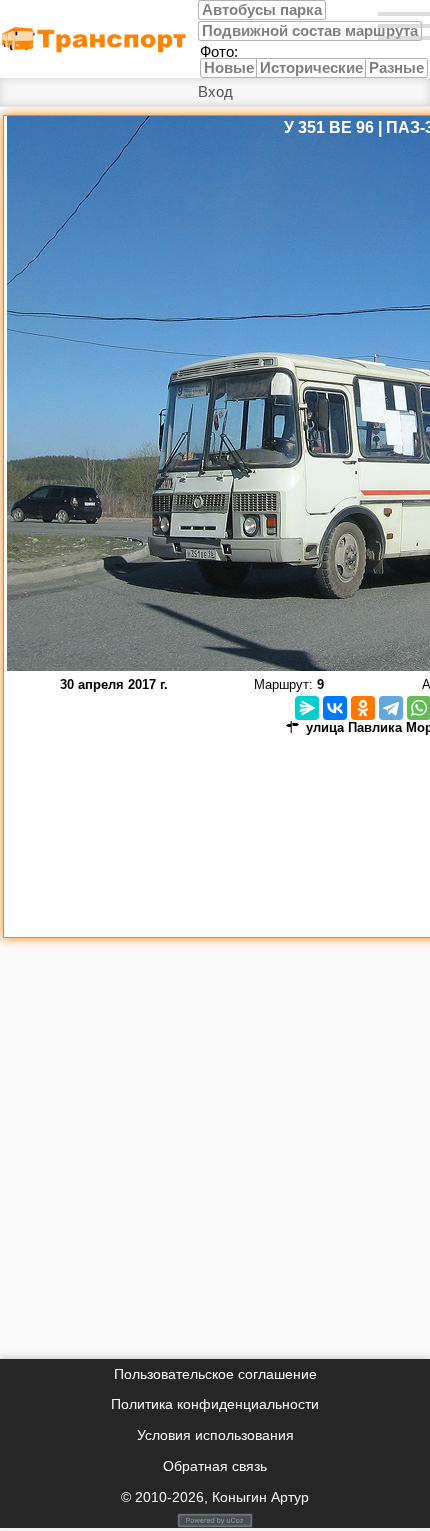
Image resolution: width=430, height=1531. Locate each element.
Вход (215, 92)
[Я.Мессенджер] (307, 708)
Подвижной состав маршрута (310, 31)
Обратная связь (215, 1466)
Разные (396, 68)
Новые (229, 68)
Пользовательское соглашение (215, 1374)
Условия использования (215, 1435)
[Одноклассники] (363, 708)
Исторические (311, 68)
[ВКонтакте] (335, 708)
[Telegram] (391, 708)
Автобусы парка (262, 10)
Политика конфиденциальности (215, 1404)
